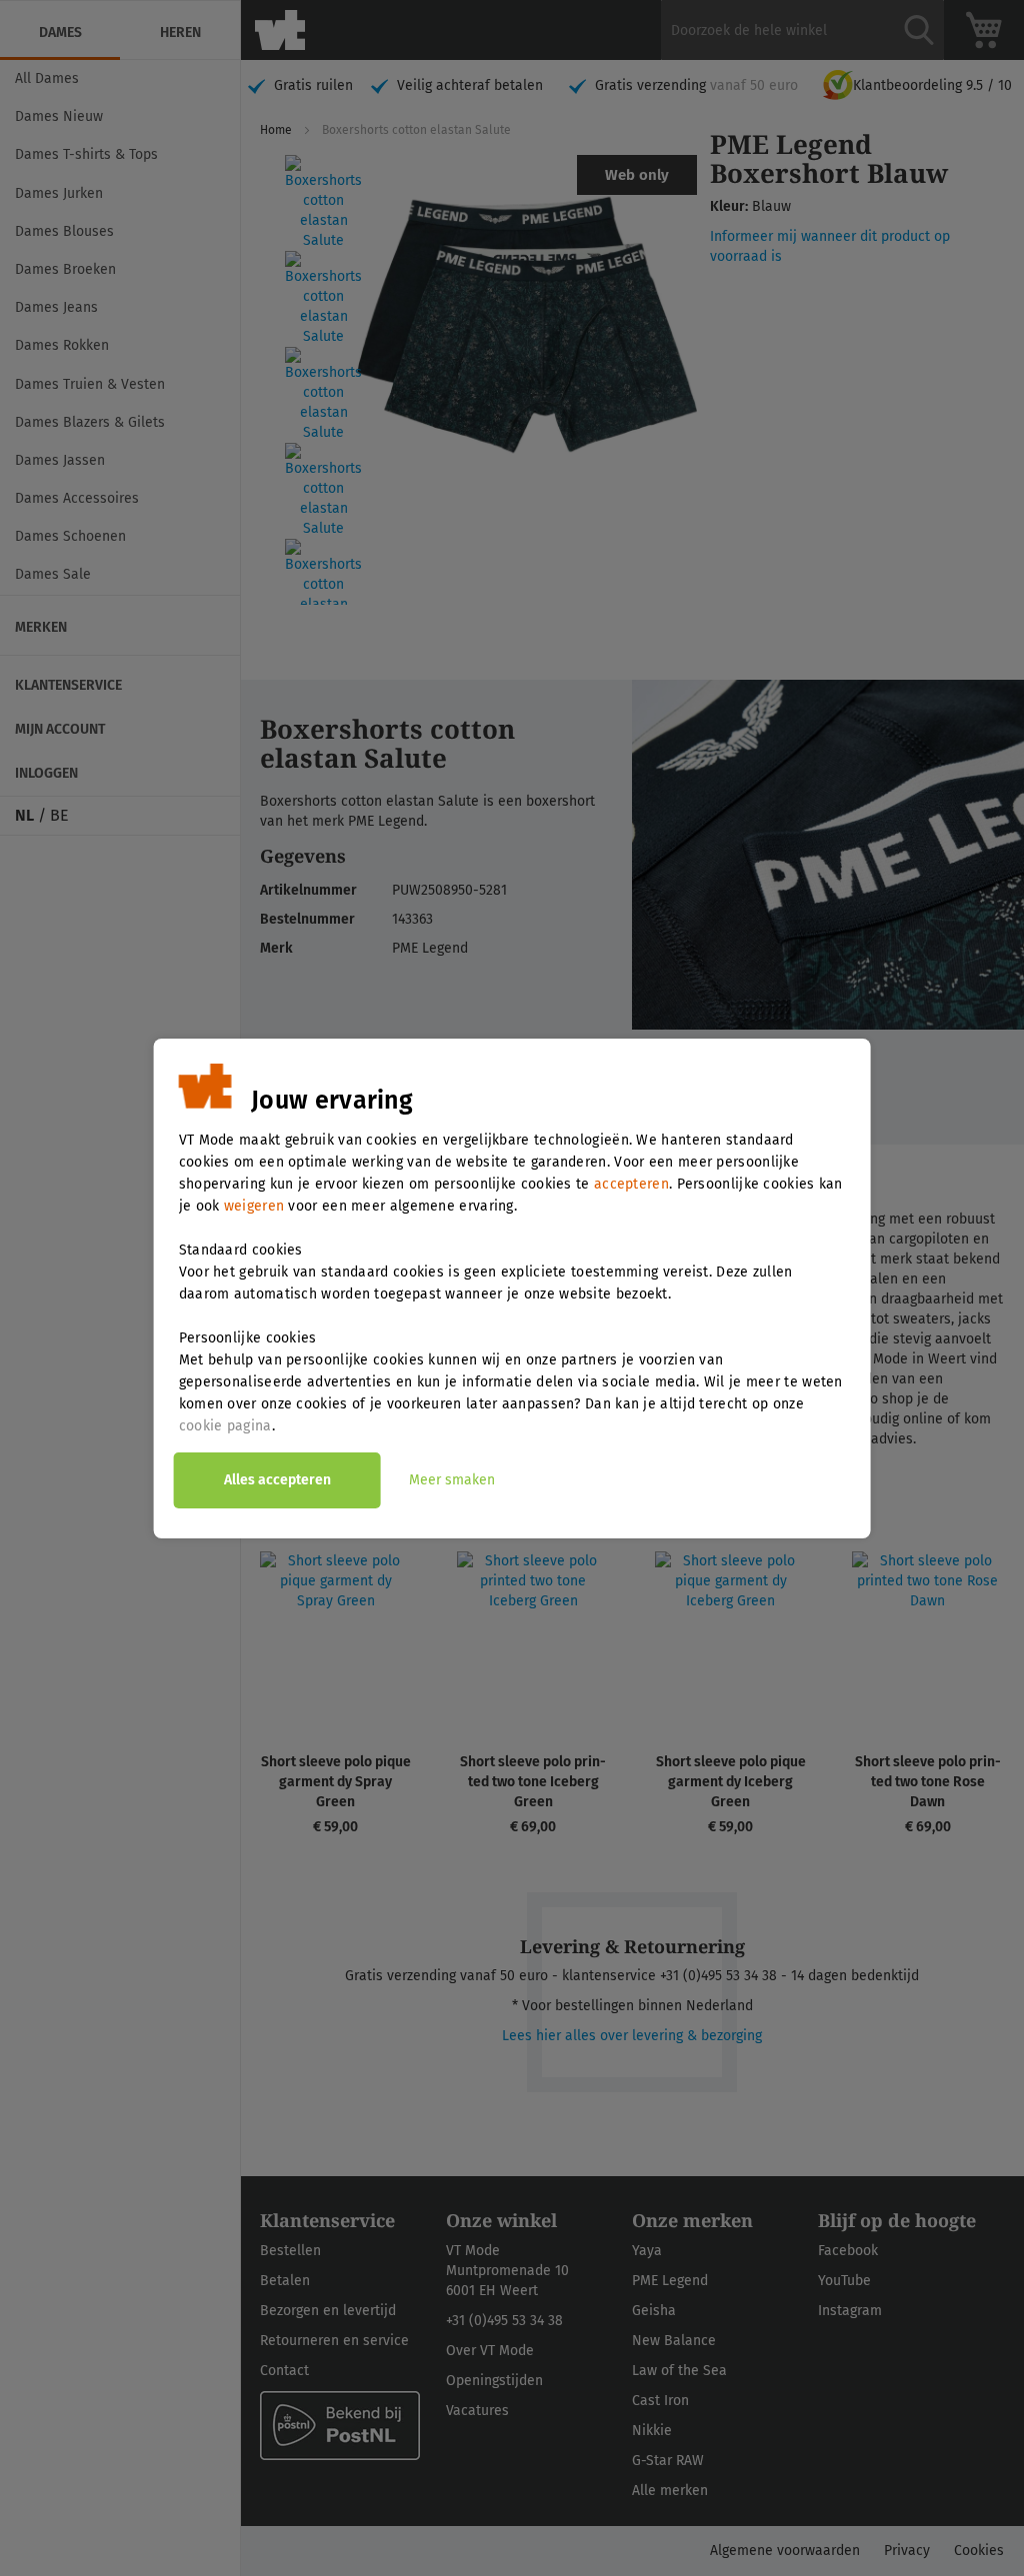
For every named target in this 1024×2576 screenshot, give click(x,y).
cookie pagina (225, 1426)
